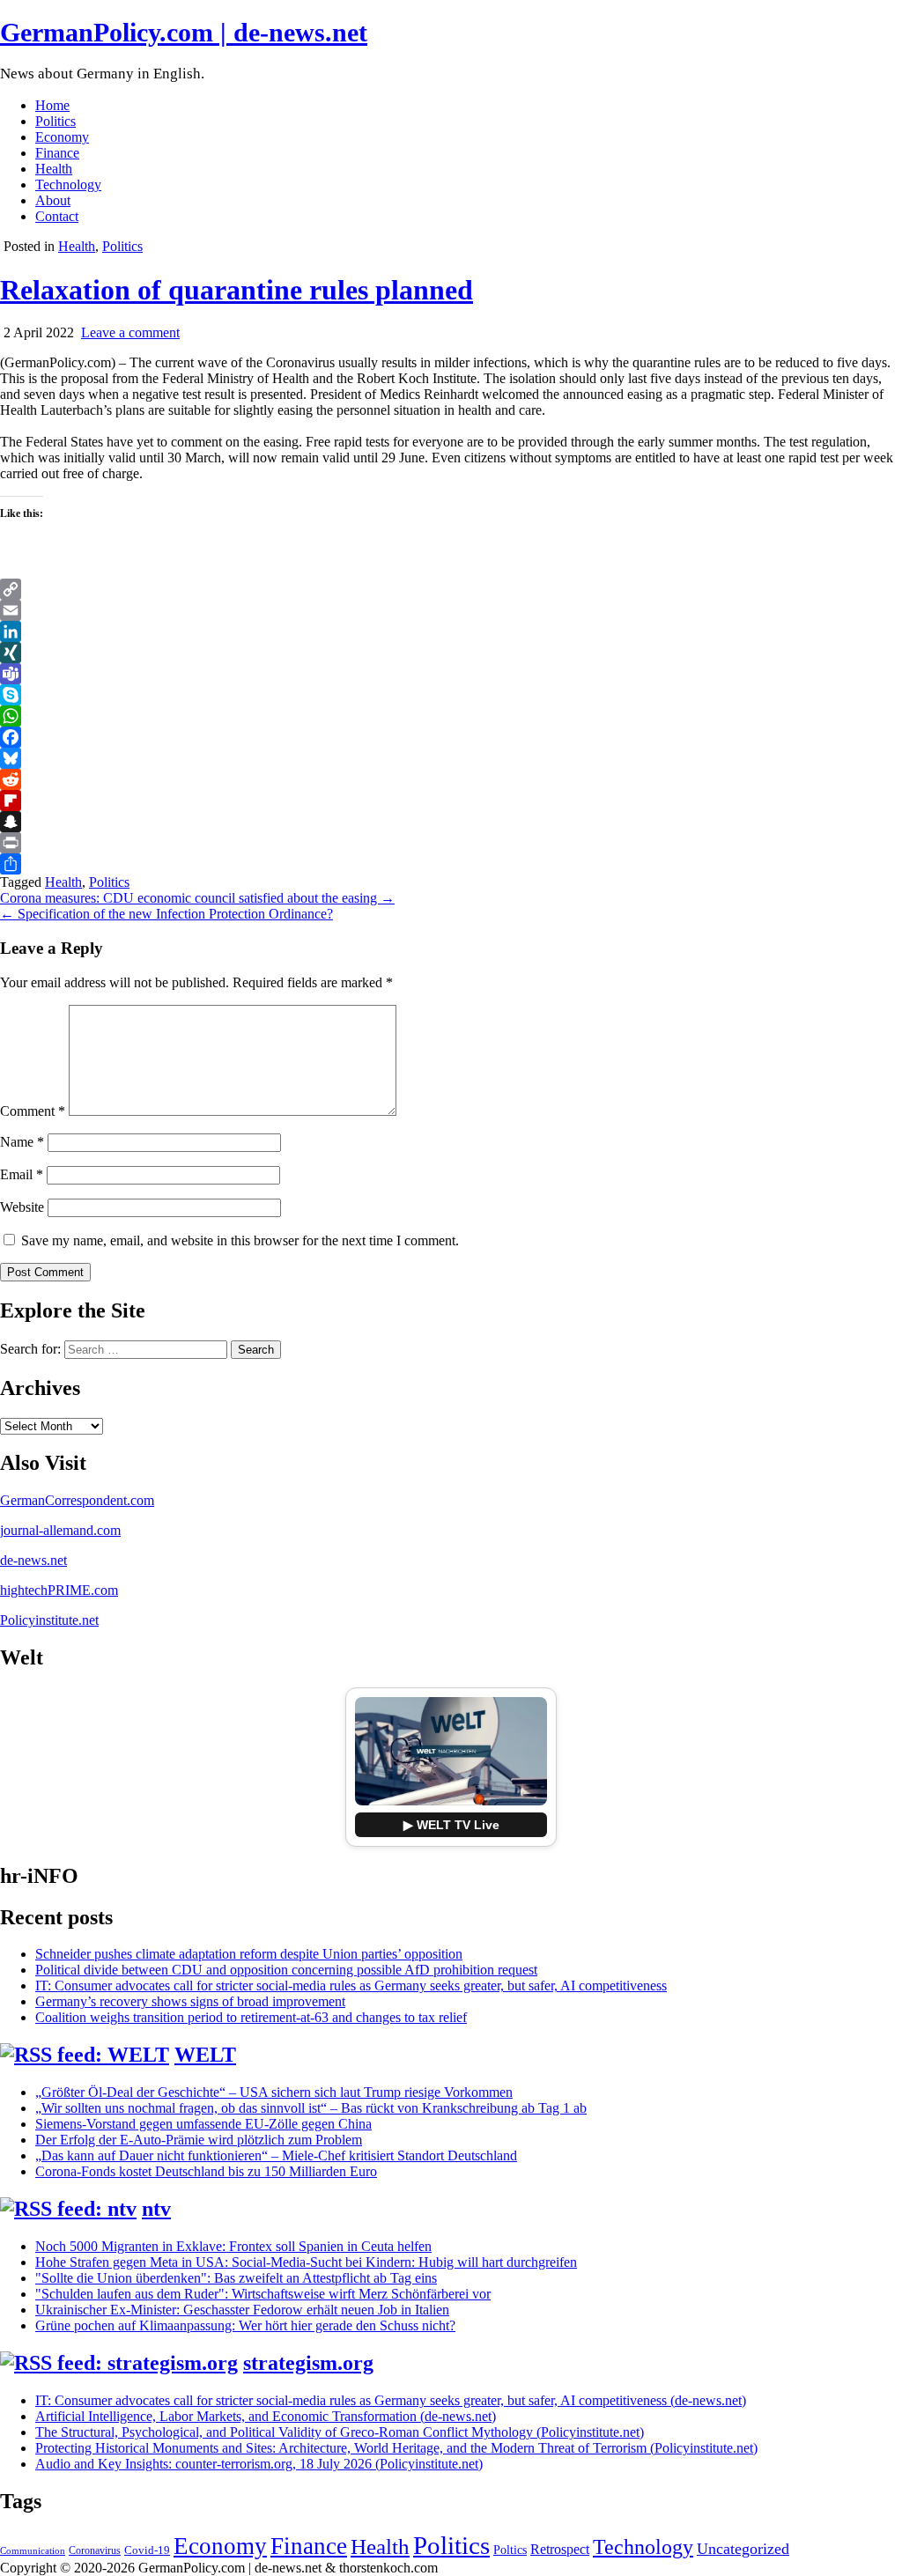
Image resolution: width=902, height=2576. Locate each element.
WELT (205, 2055)
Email (22, 1174)
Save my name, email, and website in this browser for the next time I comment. (240, 1240)
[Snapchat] (451, 822)
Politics (55, 121)
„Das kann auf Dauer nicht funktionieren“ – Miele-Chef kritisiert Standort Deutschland (276, 2155)
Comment (33, 1111)
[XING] (451, 653)
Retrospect (560, 2549)
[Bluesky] (451, 758)
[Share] (451, 864)
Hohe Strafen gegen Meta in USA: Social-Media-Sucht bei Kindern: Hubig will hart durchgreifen (306, 2262)
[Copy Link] (451, 589)
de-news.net (33, 1560)
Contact (57, 216)
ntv (156, 2209)
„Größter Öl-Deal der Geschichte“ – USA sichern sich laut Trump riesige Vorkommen (274, 2092)
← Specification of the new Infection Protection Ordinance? (166, 914)
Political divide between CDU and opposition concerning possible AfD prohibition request (286, 1970)
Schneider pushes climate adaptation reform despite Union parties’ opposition (249, 1954)
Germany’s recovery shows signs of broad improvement (190, 2001)
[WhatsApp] (451, 716)
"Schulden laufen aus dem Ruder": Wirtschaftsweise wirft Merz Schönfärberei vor (263, 2294)
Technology (68, 185)
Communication (33, 2551)
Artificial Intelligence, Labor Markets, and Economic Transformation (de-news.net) (266, 2416)
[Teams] (451, 674)
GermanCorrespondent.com (77, 1500)
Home (52, 105)
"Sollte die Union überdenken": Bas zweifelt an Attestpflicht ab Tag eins (236, 2278)
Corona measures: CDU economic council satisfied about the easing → (197, 898)
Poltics (510, 2550)
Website (22, 1207)
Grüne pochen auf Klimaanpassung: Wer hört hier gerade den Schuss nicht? (245, 2325)
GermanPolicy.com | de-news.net (184, 32)
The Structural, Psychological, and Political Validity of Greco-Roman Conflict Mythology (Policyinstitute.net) (340, 2432)
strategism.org (308, 2363)
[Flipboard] (451, 801)
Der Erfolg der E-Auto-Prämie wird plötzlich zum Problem (199, 2140)
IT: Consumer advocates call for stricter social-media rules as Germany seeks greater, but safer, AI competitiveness (351, 1986)
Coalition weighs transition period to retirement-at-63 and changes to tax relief (251, 2017)
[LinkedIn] (451, 631)
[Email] (451, 610)
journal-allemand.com (60, 1530)
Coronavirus (95, 2550)
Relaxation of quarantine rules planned (237, 290)
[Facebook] (451, 737)
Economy (62, 137)
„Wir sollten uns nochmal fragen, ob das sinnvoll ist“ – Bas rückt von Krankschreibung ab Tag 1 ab (311, 2108)
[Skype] (451, 695)
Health (54, 169)
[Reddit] (451, 779)
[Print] (451, 843)
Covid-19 (147, 2550)
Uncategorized (743, 2549)
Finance (57, 153)
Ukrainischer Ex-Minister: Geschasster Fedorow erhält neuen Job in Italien (242, 2310)
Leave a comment (130, 332)
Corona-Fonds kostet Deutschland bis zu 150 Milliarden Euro (206, 2171)
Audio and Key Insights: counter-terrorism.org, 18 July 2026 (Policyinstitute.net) (259, 2464)
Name (22, 1142)
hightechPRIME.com (59, 1590)
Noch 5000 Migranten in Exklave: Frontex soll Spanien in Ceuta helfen (233, 2246)
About (53, 200)
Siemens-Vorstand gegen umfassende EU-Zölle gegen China (203, 2124)
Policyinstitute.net (49, 1620)
